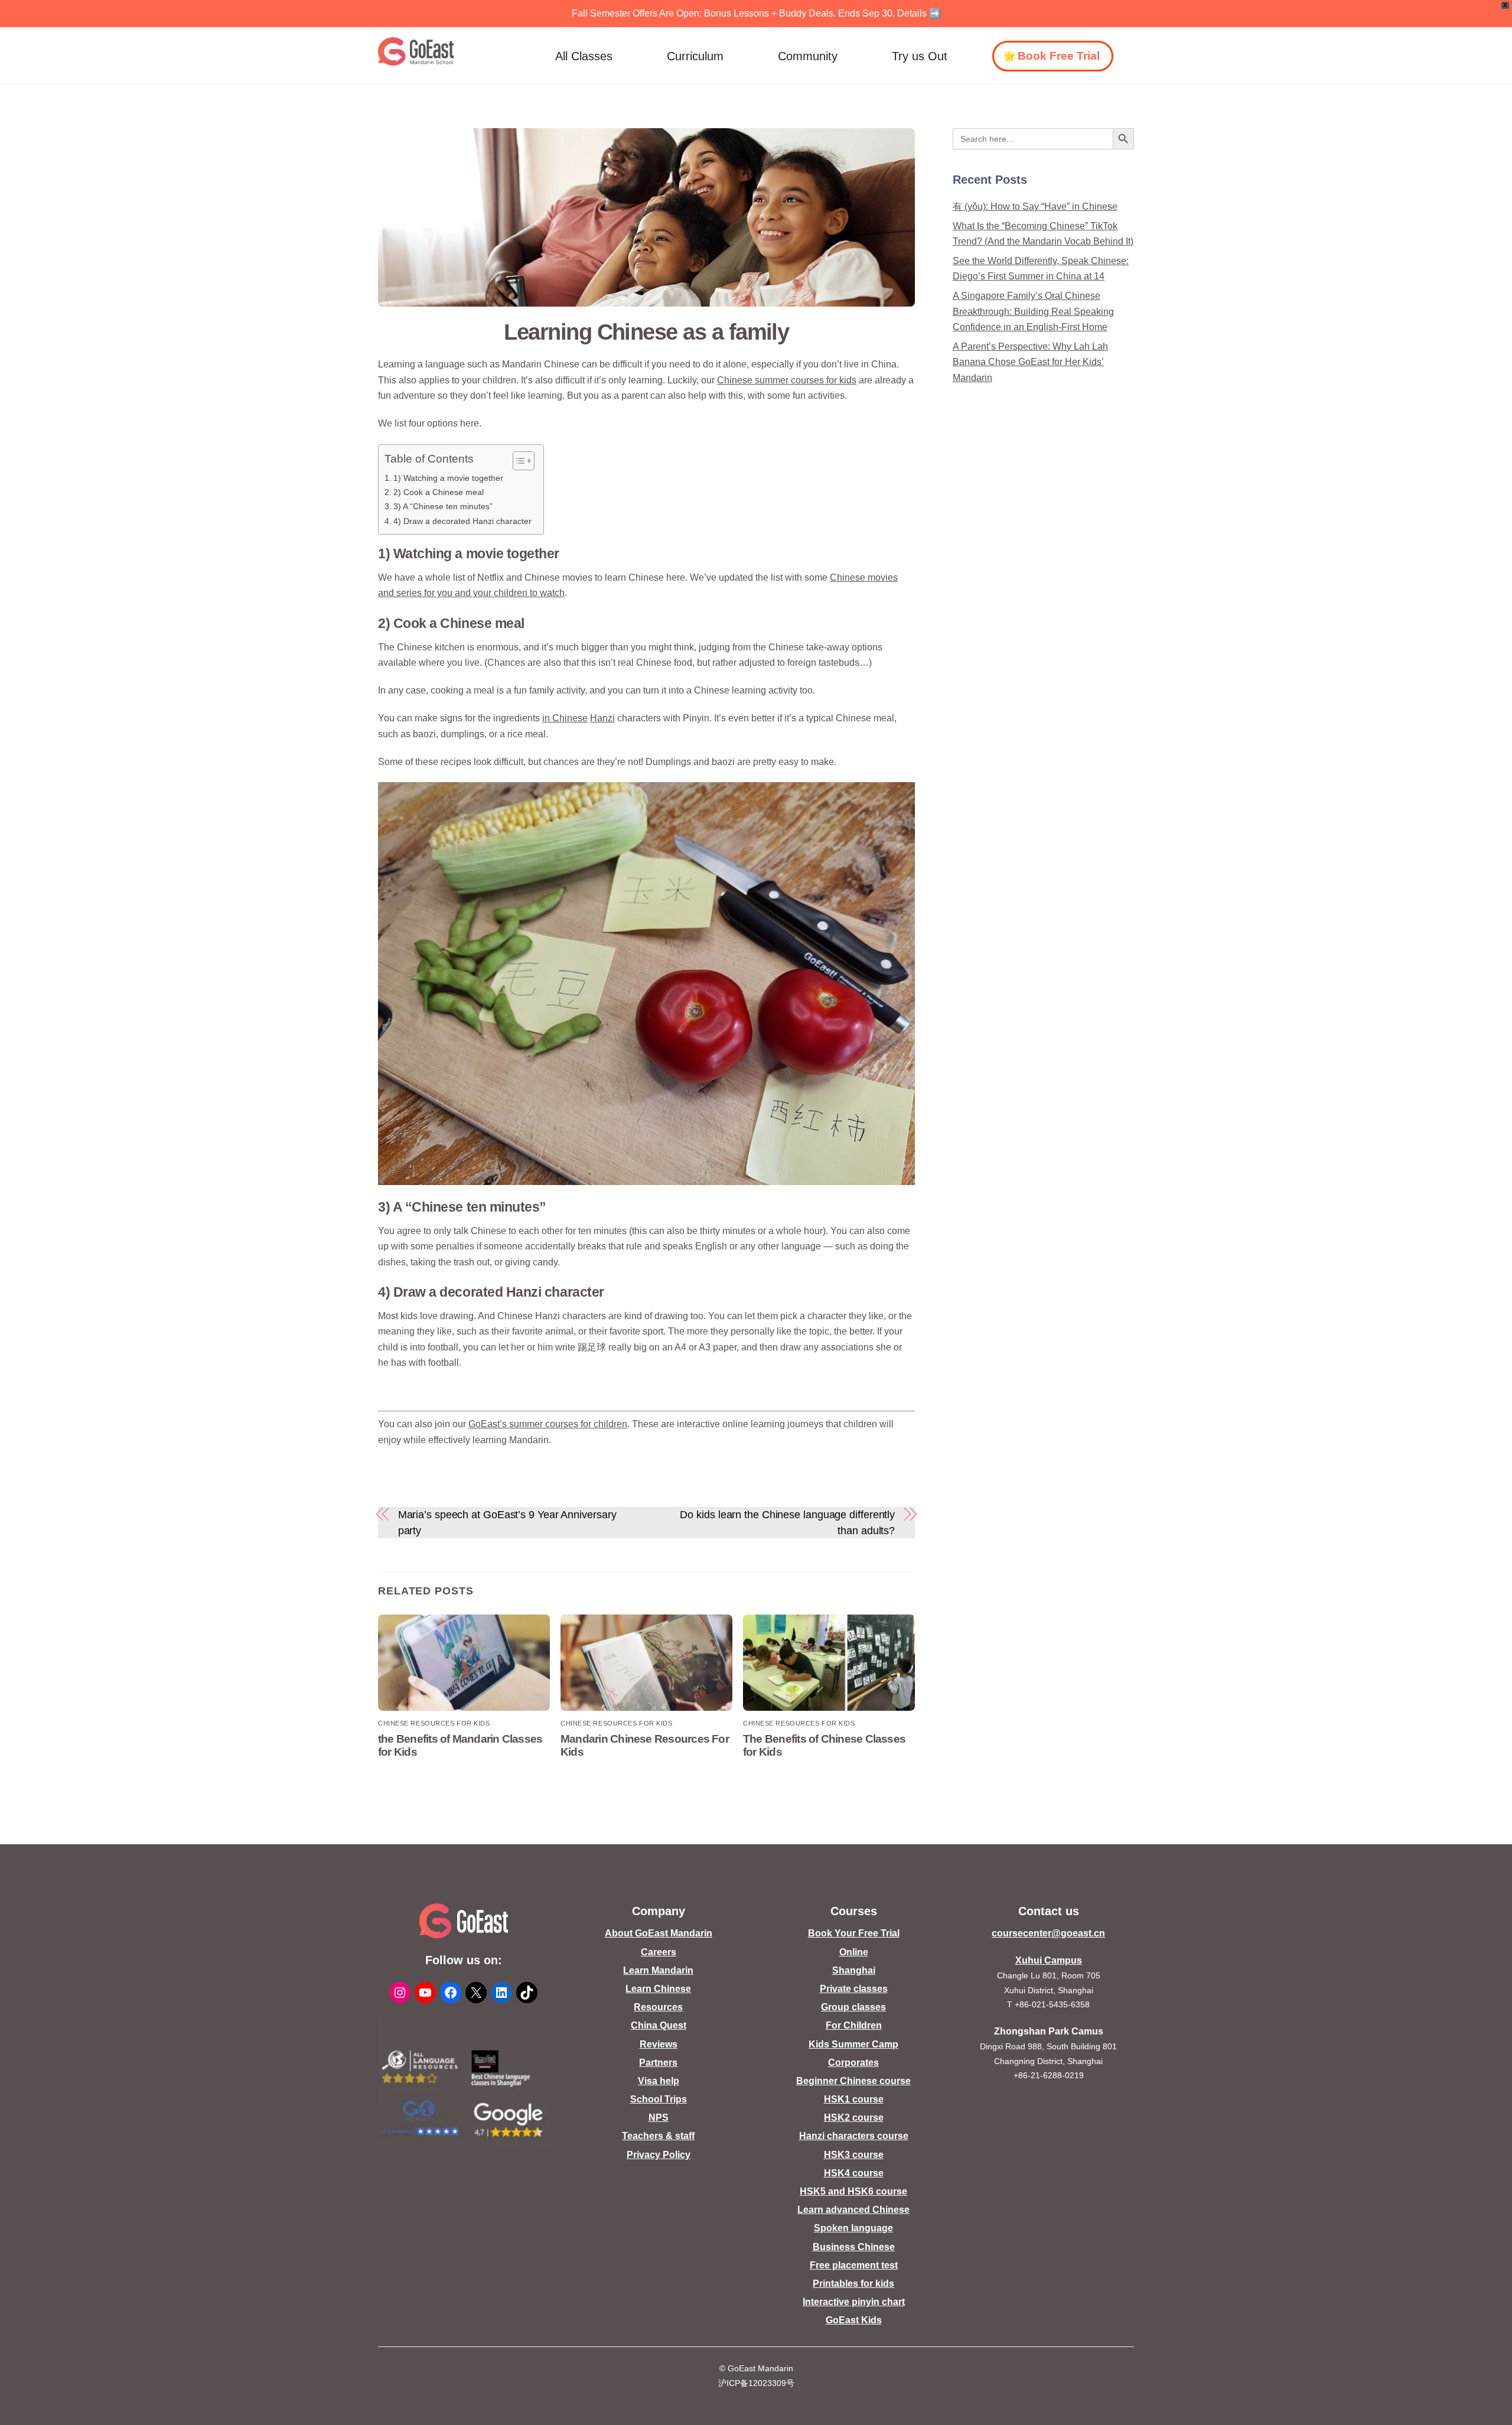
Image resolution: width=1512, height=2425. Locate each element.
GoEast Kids (854, 2320)
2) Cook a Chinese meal (439, 492)
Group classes (853, 2007)
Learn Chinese (658, 1989)
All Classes (584, 56)
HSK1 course (854, 2099)
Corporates (853, 2063)
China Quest (659, 2025)
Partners (658, 2063)
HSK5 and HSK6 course (853, 2191)
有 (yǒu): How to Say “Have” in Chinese (1035, 206)
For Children (854, 2025)
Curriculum (695, 56)
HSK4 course (854, 2173)
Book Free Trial (1059, 56)
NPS (659, 2118)
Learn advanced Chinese (853, 2210)
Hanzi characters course (854, 2136)
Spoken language (853, 2228)
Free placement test (854, 2265)
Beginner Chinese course (853, 2081)
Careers (659, 1952)
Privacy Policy (659, 2155)
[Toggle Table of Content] (518, 461)
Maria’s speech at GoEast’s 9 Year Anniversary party (507, 1522)
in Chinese (565, 718)
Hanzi (602, 718)
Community (808, 56)
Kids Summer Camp (853, 2044)
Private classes (854, 1989)
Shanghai (854, 1970)
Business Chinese (854, 2247)
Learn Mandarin (658, 1970)
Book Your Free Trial (854, 1933)
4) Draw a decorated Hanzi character (462, 521)
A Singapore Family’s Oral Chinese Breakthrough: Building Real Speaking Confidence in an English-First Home (1033, 311)
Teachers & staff (658, 2136)
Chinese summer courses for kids (787, 380)
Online (854, 1952)
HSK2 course (854, 2118)
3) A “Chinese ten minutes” (443, 506)
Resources (658, 2007)
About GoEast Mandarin (659, 1933)
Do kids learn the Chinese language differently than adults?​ (787, 1522)
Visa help (659, 2081)
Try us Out (920, 56)
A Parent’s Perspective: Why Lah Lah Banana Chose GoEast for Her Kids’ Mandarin (1030, 362)
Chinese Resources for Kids (434, 1723)
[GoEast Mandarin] (416, 51)
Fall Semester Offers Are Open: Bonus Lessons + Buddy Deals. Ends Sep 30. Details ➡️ (756, 13)
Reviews (659, 2044)
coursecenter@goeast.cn (1048, 1933)
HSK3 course (854, 2155)
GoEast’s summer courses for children (548, 1424)
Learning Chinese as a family (646, 332)
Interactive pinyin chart (854, 2302)
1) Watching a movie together (448, 478)
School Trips (659, 2099)
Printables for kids (853, 2284)
